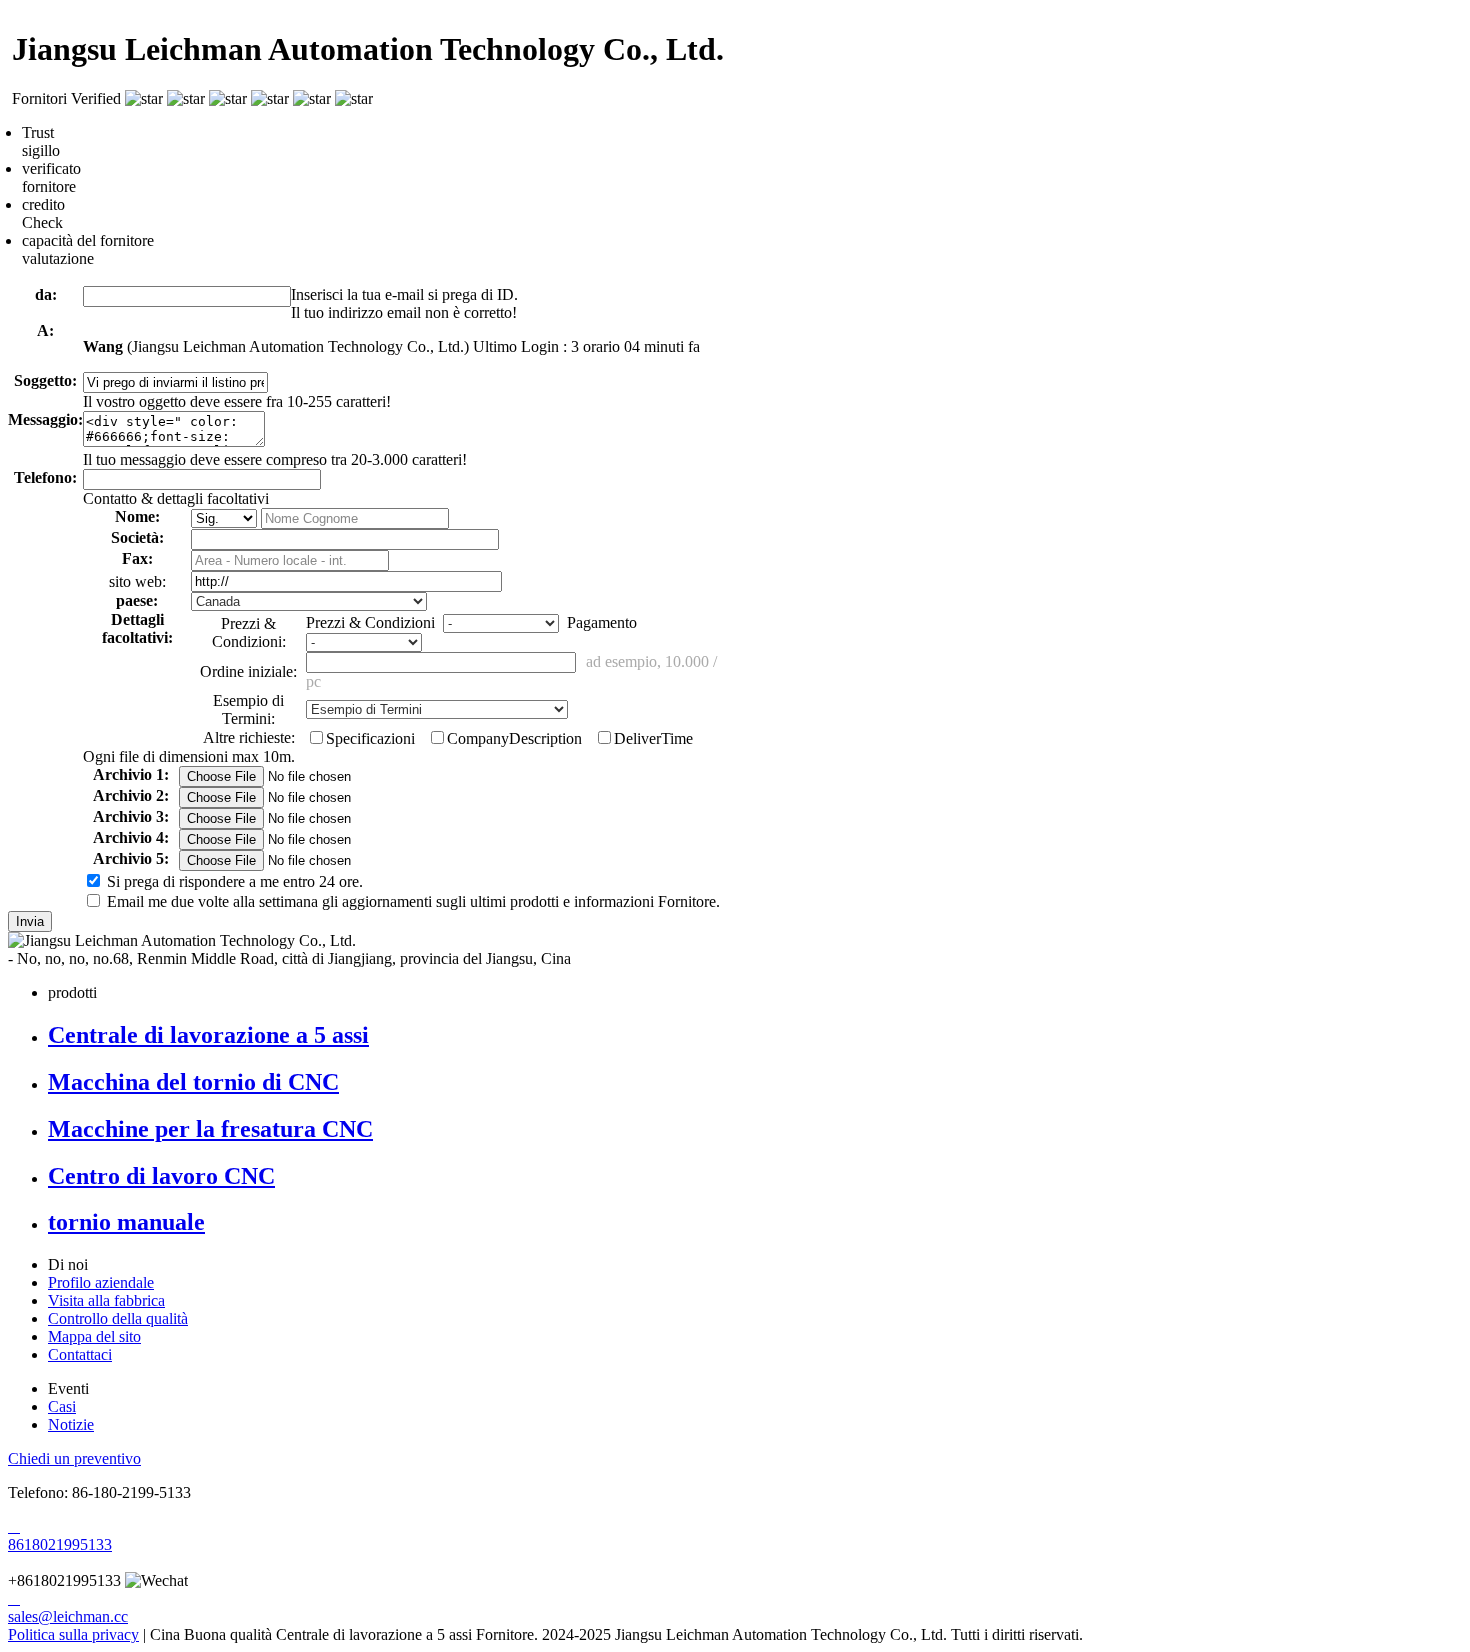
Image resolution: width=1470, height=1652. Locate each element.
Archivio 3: (131, 816)
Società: (137, 537)
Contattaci (80, 1354)
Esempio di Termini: (248, 709)
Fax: (137, 558)
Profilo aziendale (101, 1282)
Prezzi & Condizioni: (249, 632)
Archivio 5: (131, 858)
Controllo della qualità (118, 1318)
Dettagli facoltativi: (137, 628)
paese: (137, 600)
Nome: (137, 516)
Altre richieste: (249, 737)
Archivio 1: (131, 774)
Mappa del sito (94, 1336)
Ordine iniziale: (248, 671)
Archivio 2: (131, 795)
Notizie (71, 1424)
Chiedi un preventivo (74, 1458)
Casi (62, 1406)
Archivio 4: (131, 837)
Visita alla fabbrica (106, 1300)
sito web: (137, 581)
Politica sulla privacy (73, 1634)
